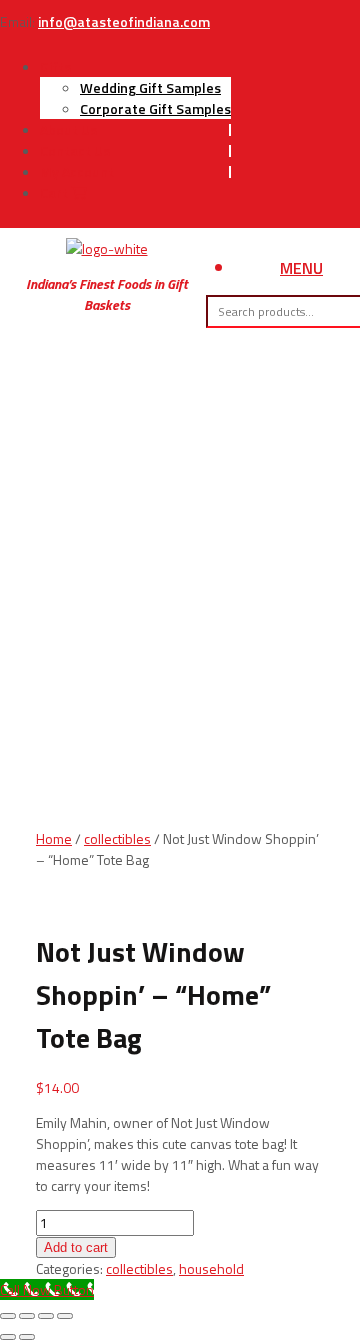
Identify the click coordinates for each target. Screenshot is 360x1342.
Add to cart (76, 1247)
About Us (68, 129)
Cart (55, 192)
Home (54, 838)
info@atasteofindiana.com (124, 21)
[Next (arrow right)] (27, 1337)
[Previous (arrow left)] (8, 1337)
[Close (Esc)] (65, 1316)
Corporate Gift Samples (155, 108)
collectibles (117, 838)
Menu (301, 268)
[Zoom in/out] (8, 1316)
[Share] (46, 1316)
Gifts (55, 66)
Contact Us (75, 150)
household (211, 1268)
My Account (77, 171)
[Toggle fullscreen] (27, 1316)
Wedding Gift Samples (150, 87)
